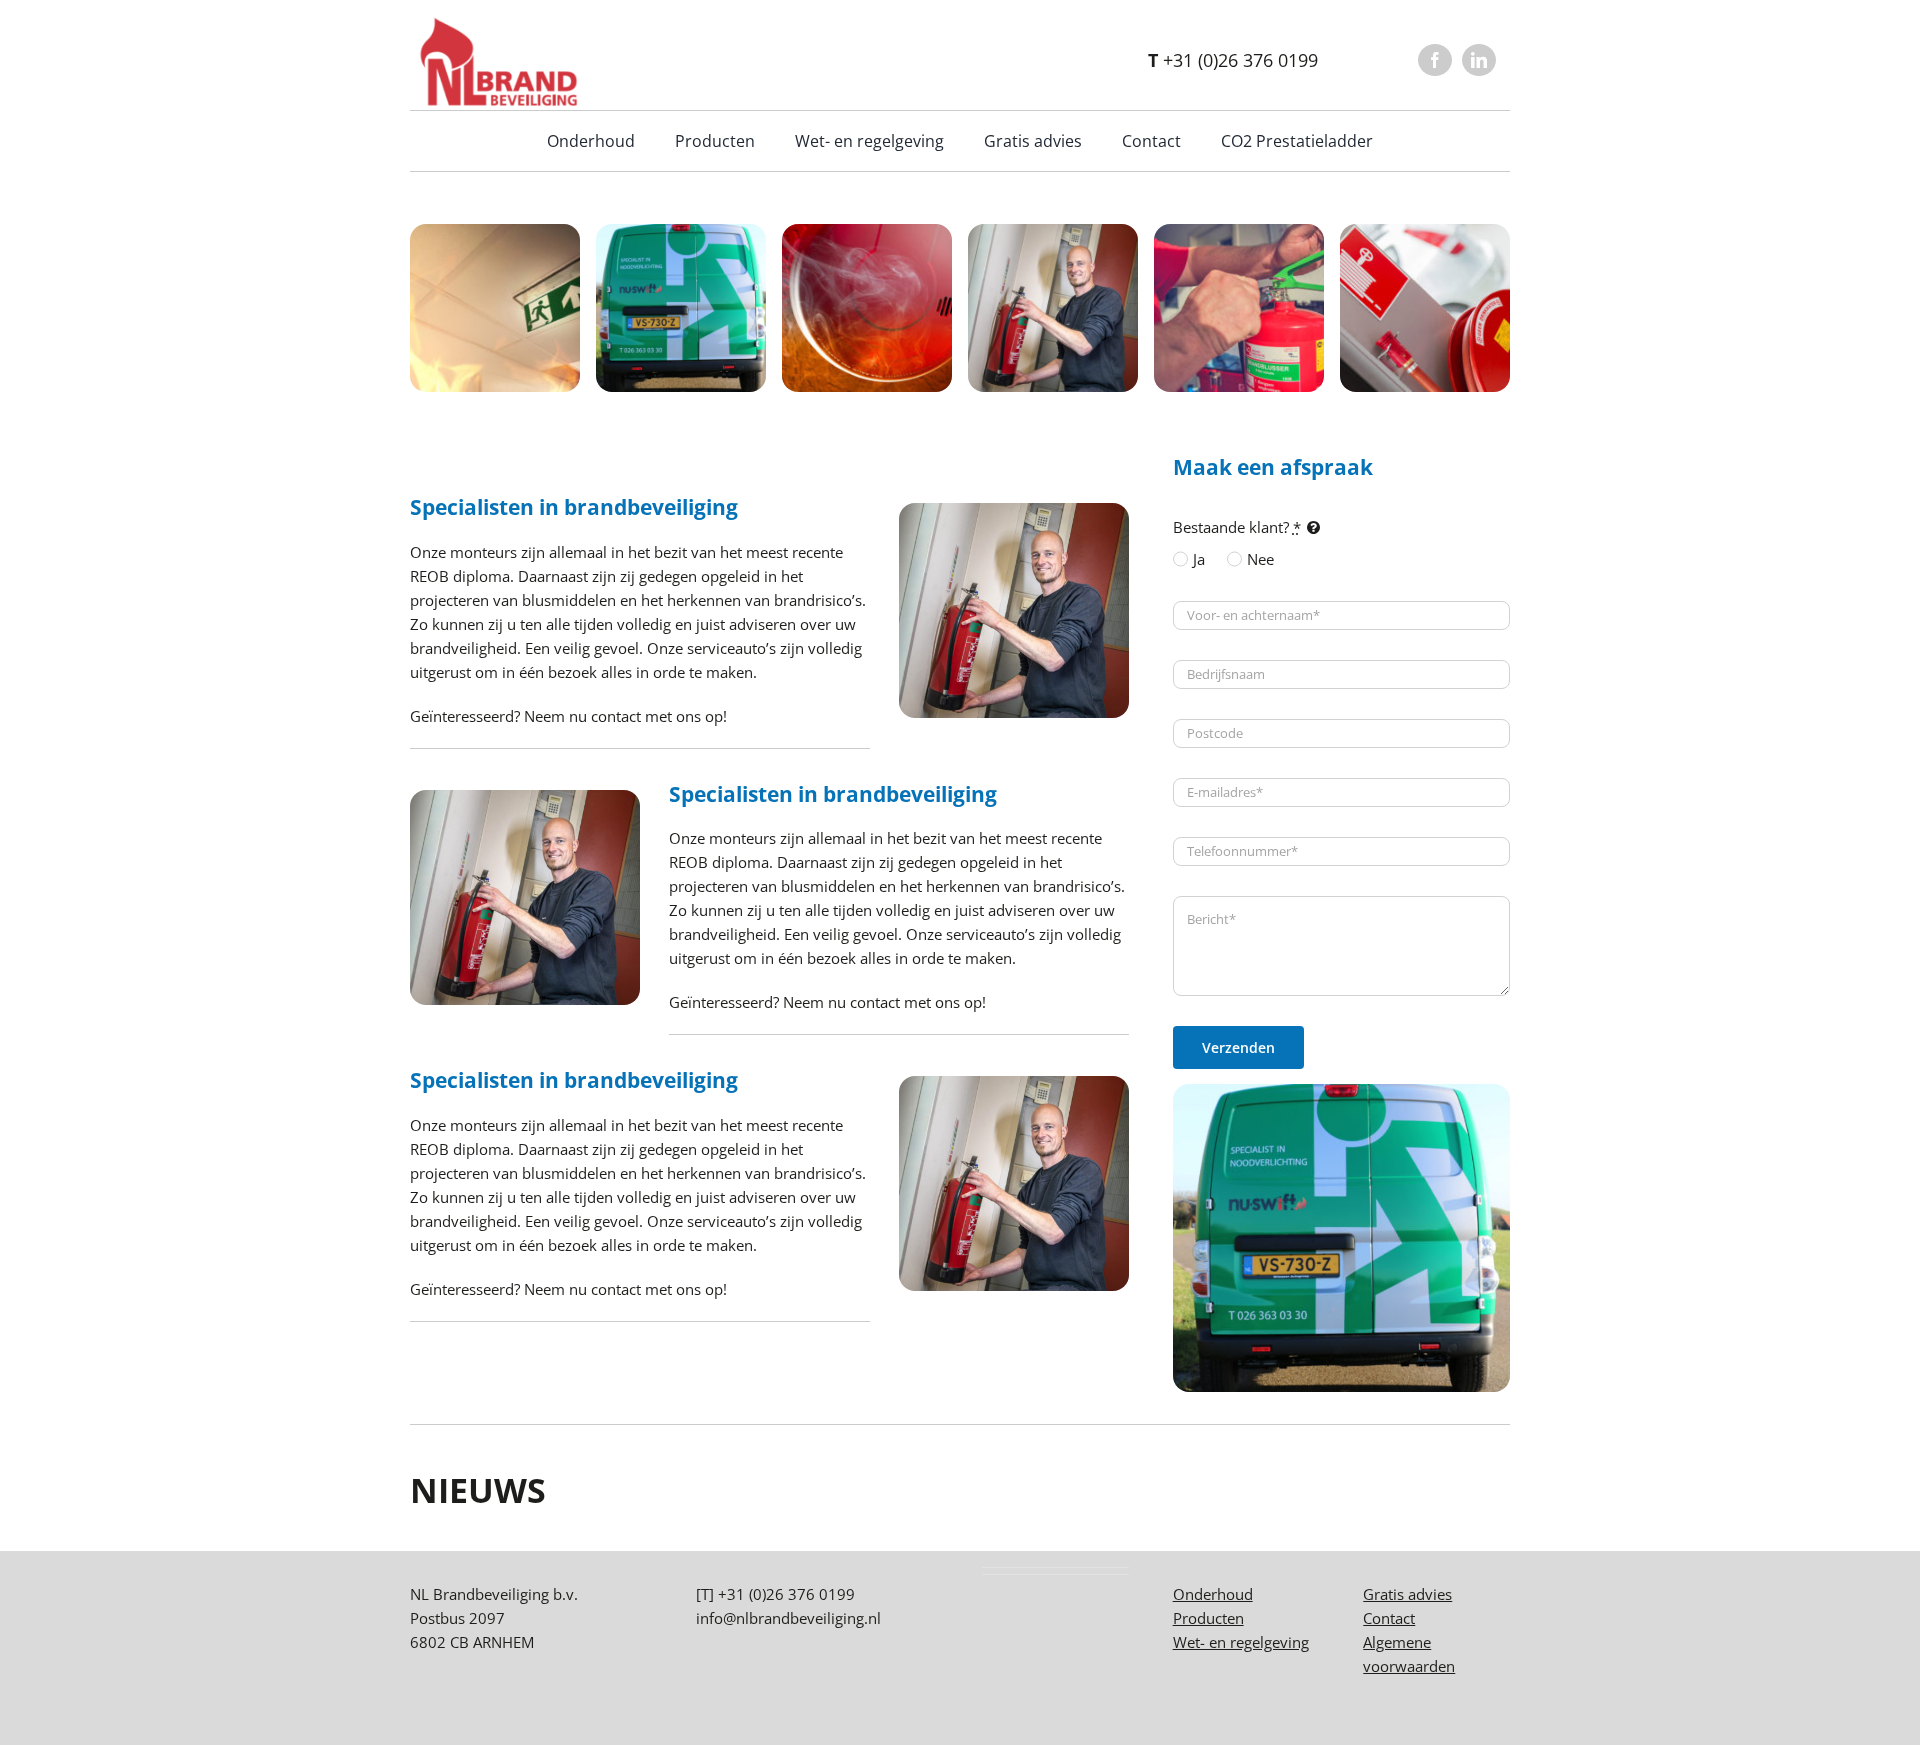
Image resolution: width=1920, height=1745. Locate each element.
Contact (1389, 1618)
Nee (1260, 559)
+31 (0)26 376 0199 (1233, 60)
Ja (1199, 559)
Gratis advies (1407, 1594)
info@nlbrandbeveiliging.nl (788, 1618)
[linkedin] (1479, 60)
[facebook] (1435, 60)
